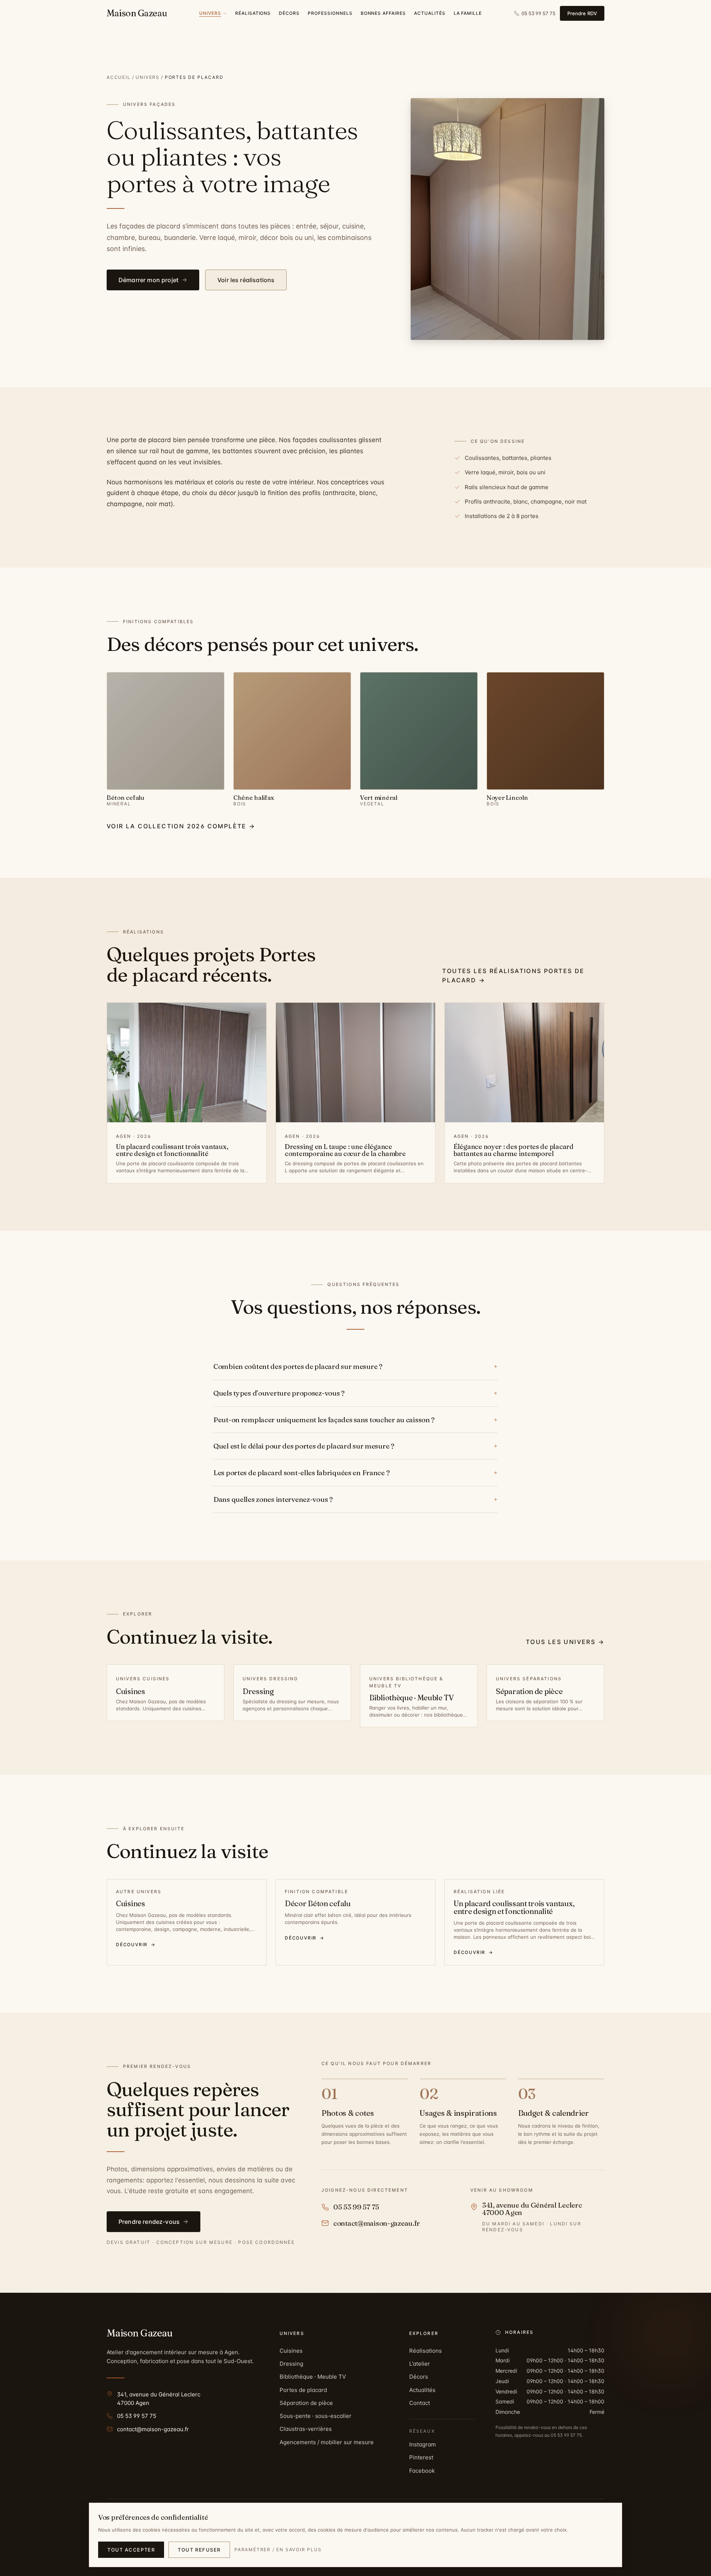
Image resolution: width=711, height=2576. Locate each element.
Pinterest (421, 2457)
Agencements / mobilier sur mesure (327, 2442)
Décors (419, 2377)
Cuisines (291, 2351)
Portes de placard (303, 2390)
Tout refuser (199, 2550)
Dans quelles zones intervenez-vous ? (355, 1499)
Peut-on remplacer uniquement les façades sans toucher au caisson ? (355, 1420)
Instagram (423, 2444)
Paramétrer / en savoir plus (278, 2550)
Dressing (291, 2364)
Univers (148, 77)
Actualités (422, 2390)
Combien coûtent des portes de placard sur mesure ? (355, 1366)
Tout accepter (131, 2550)
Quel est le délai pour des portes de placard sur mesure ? (355, 1446)
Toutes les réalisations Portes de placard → (513, 975)
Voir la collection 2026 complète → (181, 826)
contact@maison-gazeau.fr (153, 2429)
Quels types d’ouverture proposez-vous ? (355, 1393)
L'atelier (420, 2364)
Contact (420, 2403)
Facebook (422, 2471)
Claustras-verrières (306, 2429)
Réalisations (425, 2351)
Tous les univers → (565, 1642)
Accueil (119, 77)
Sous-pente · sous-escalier (316, 2416)
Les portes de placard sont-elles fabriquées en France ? (355, 1473)
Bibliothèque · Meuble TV (313, 2377)
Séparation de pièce (306, 2403)
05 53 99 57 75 (137, 2416)
